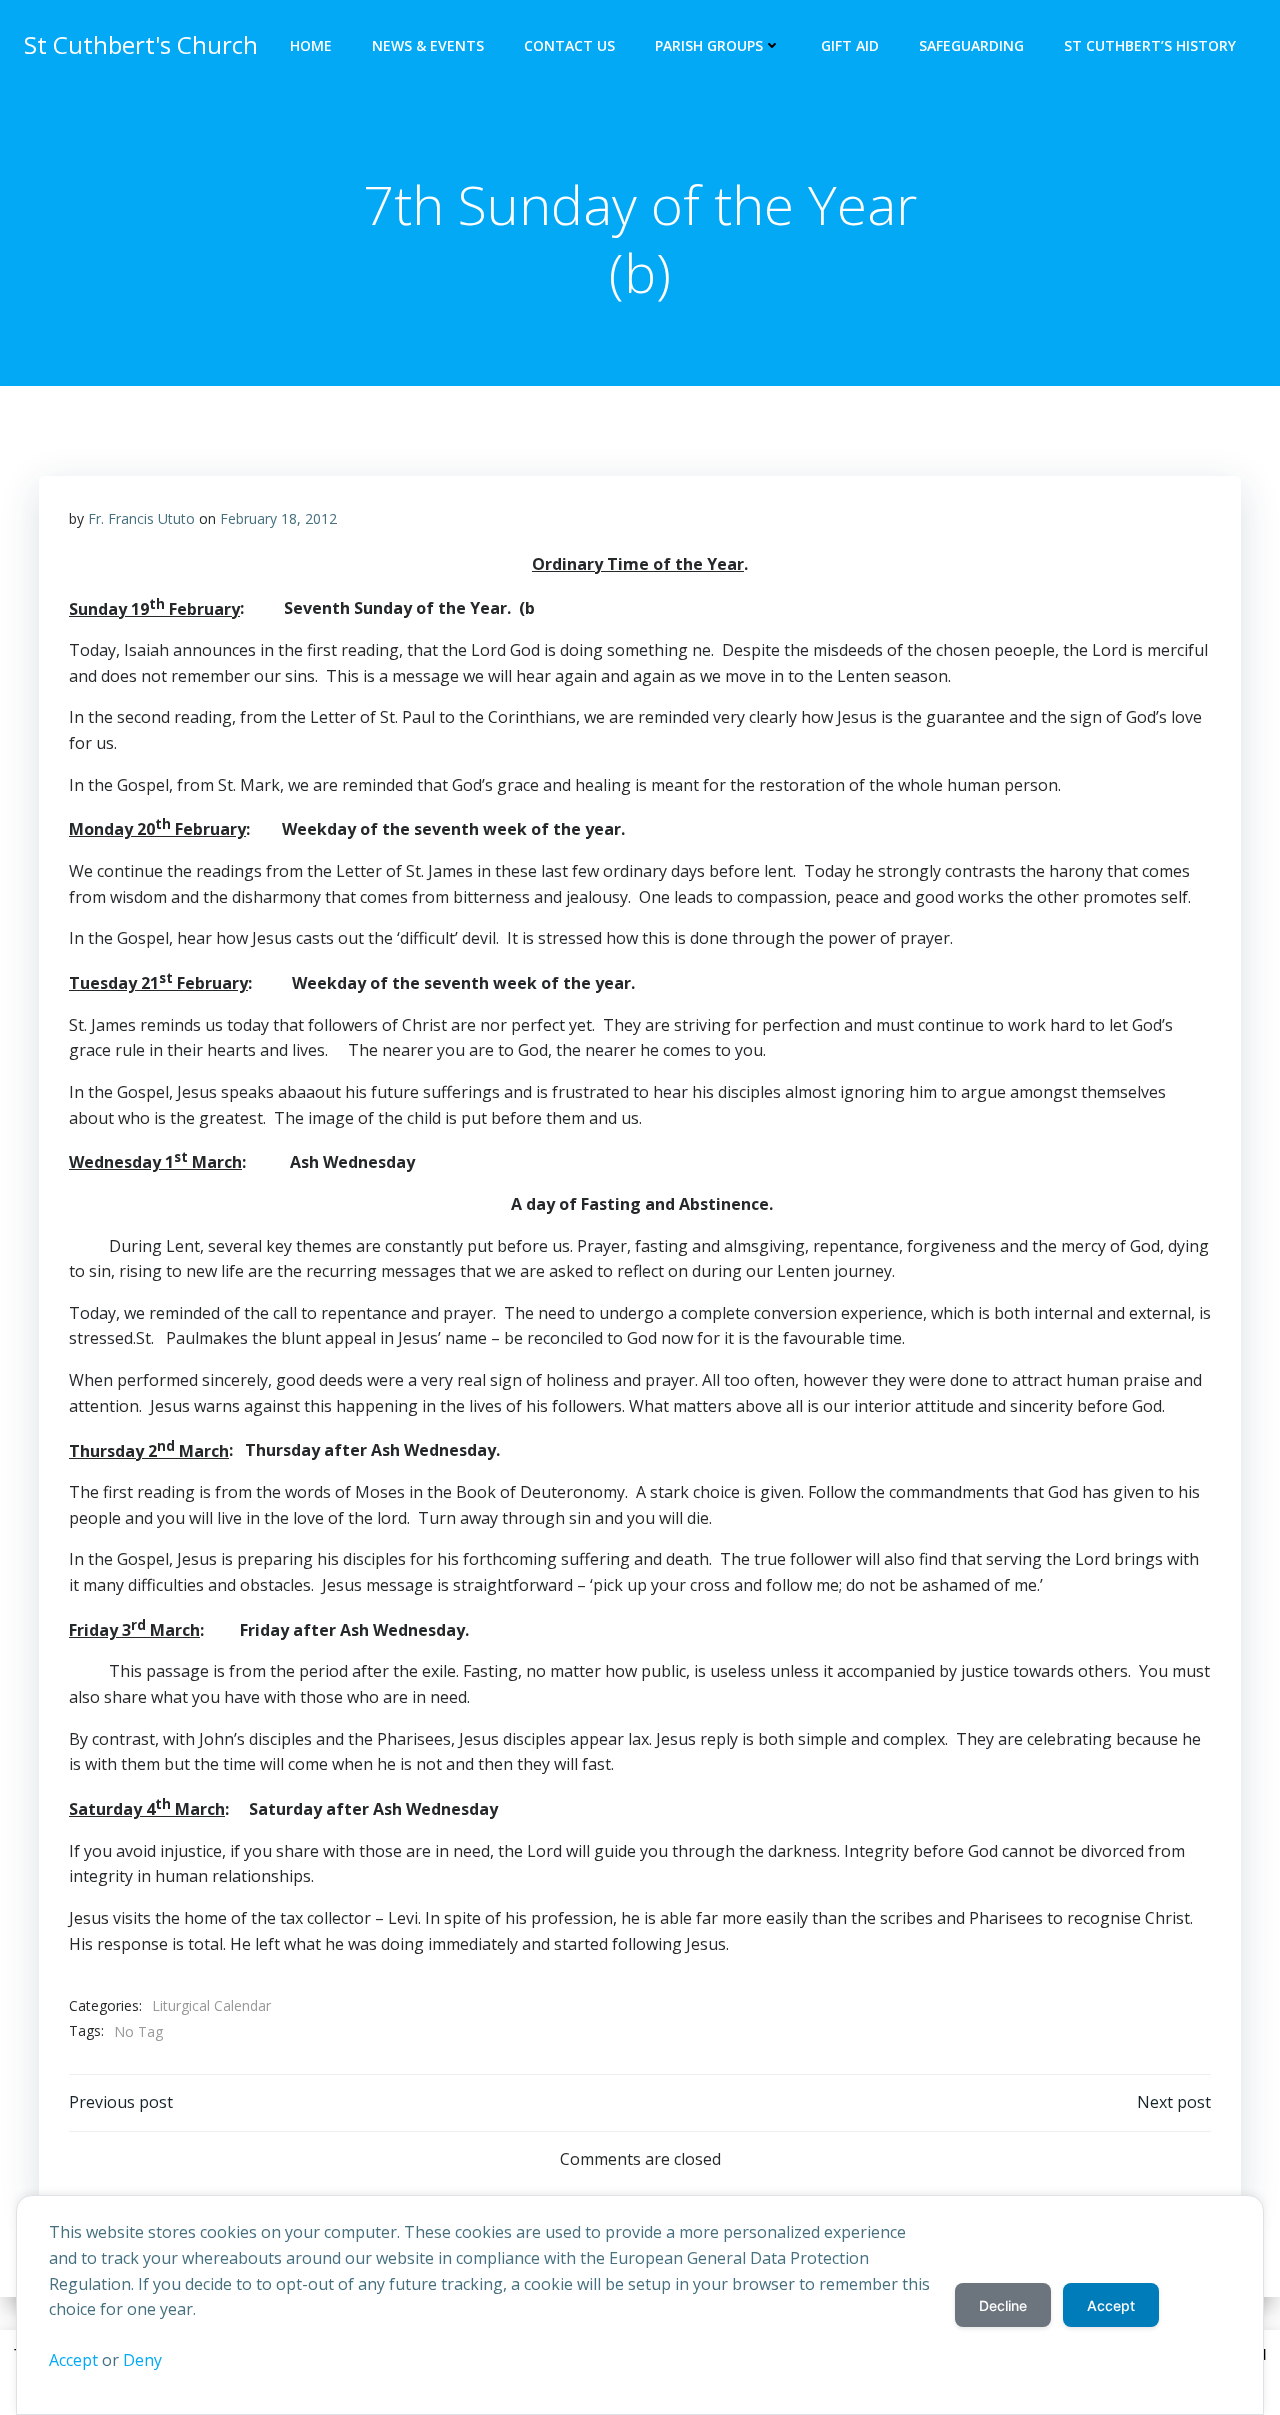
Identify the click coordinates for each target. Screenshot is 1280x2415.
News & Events (428, 45)
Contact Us (569, 45)
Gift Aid (850, 45)
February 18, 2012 (278, 518)
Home (311, 45)
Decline (1003, 2305)
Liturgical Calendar (211, 2005)
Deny (142, 2360)
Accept (73, 2360)
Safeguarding (971, 45)
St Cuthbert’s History (1150, 45)
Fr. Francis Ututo (141, 518)
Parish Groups (709, 45)
